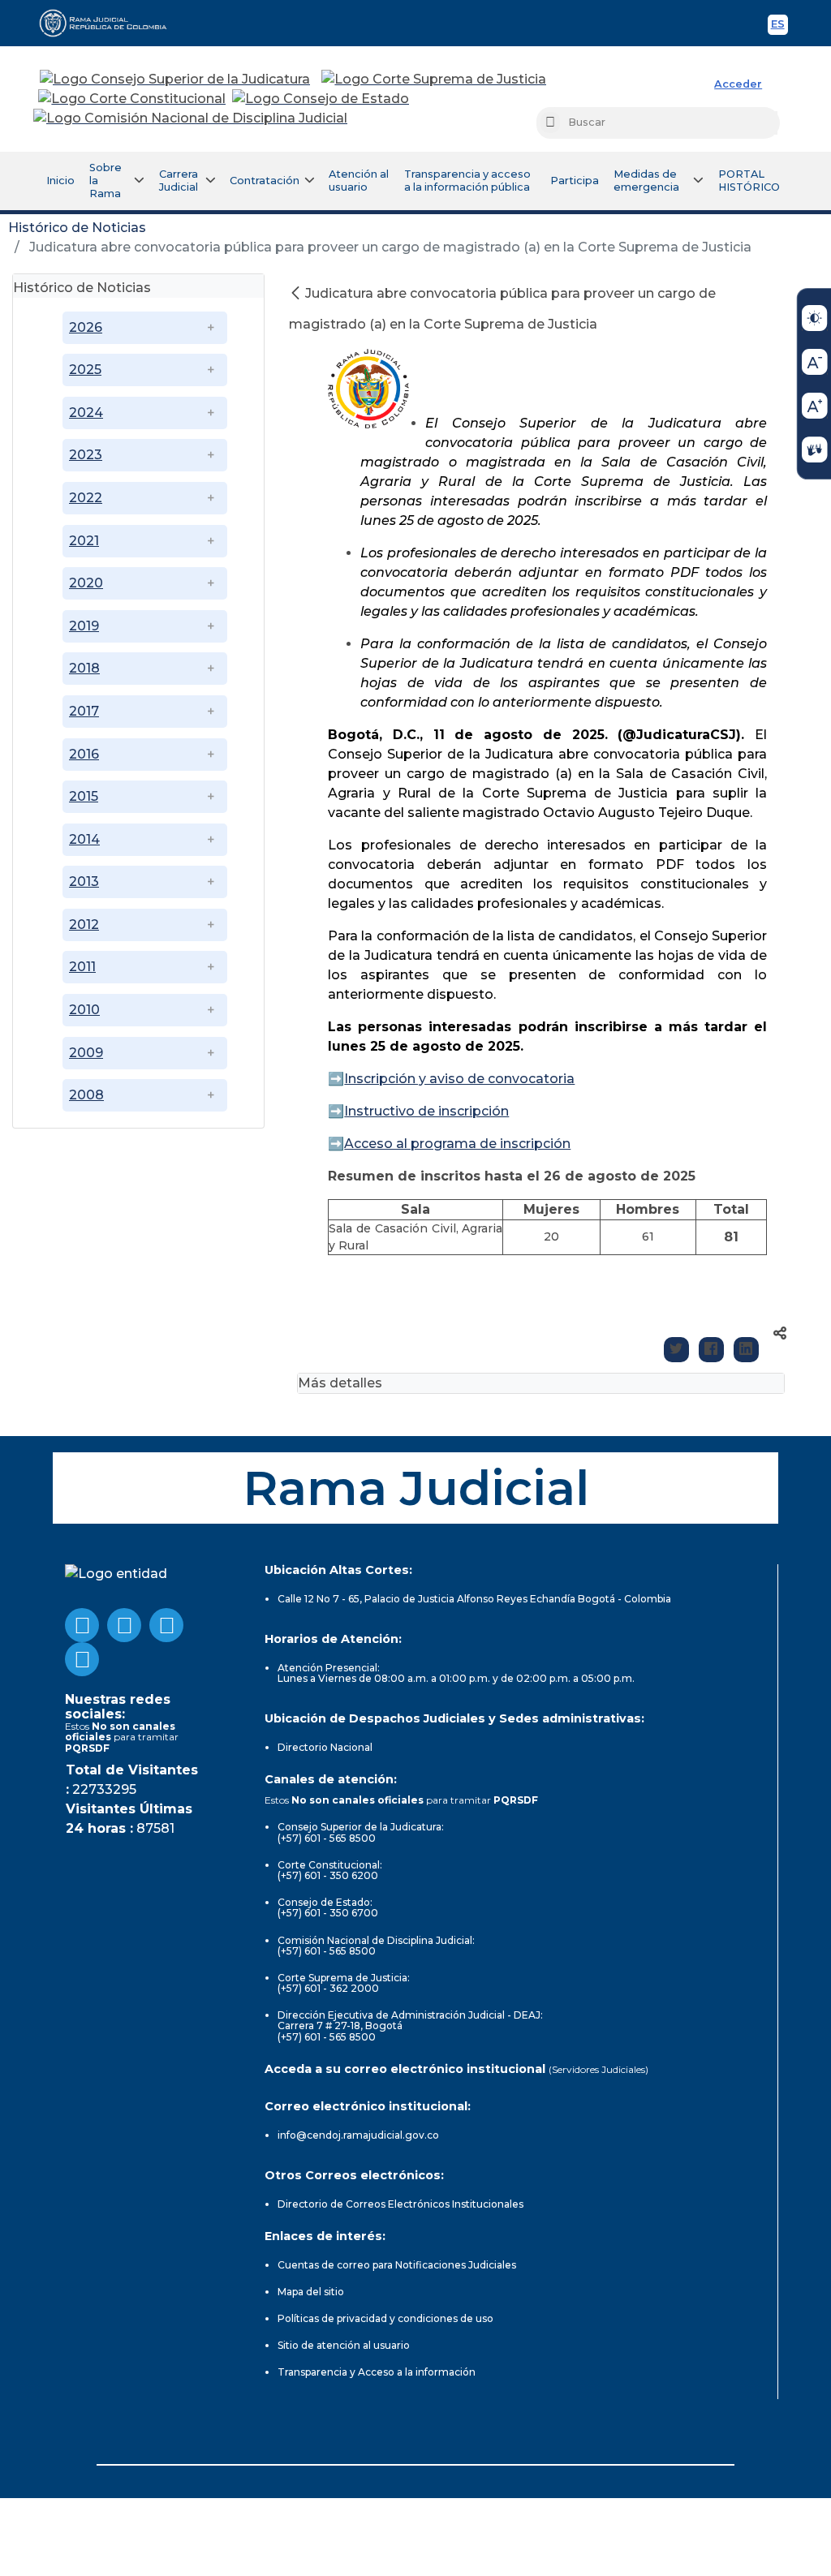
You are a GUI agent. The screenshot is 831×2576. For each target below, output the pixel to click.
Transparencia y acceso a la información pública (467, 181)
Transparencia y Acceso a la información (377, 2372)
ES (779, 26)
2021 (84, 541)
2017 (84, 711)
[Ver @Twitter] (166, 1625)
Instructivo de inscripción (426, 1111)
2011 (82, 967)
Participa (575, 181)
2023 (86, 455)
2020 (86, 583)
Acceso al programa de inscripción (457, 1144)
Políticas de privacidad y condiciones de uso (385, 2318)
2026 (86, 327)
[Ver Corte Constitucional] (133, 99)
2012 (84, 925)
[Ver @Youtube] (124, 1625)
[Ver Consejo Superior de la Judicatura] (175, 80)
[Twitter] (676, 1350)
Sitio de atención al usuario (344, 2345)
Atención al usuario (359, 181)
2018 (84, 668)
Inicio (60, 181)
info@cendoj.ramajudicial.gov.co (358, 2135)
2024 (86, 413)
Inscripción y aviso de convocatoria (459, 1079)
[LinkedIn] (746, 1350)
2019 (84, 626)
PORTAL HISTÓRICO (749, 181)
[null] (297, 293)
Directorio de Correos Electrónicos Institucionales (400, 2204)
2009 (86, 1053)
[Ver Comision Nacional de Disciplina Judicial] (190, 118)
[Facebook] (711, 1350)
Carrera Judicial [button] (179, 181)
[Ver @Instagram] (82, 1659)
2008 (86, 1095)
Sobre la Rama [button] (105, 181)
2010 (84, 1010)
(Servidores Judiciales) (598, 2069)
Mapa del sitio (311, 2292)
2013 (84, 882)
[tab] (138, 286)
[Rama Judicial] (110, 23)
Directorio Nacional (325, 1747)
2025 (85, 370)
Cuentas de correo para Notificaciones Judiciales (397, 2265)
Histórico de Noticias (77, 228)
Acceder (738, 84)
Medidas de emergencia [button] (646, 181)
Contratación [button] (265, 181)
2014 (84, 839)
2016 (84, 754)
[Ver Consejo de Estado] (321, 99)
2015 (84, 796)
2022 (86, 498)
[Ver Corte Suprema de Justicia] (434, 80)
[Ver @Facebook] (82, 1625)
